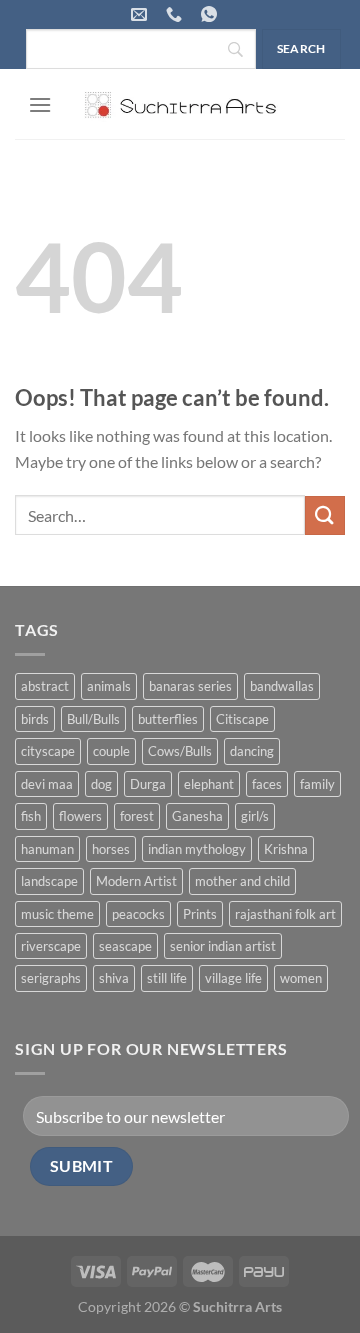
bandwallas (282, 686)
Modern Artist (136, 881)
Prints (200, 914)
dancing (252, 751)
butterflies (168, 719)
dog (101, 784)
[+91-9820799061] (176, 14)
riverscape (51, 946)
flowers (80, 816)
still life (167, 978)
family (317, 784)
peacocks (138, 914)
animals (109, 686)
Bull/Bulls (93, 719)
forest (137, 816)
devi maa (47, 784)
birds (35, 719)
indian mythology (197, 849)
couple (111, 751)
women (301, 978)
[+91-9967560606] (211, 14)
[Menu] (40, 104)
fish (31, 816)
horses (111, 849)
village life (233, 978)
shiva (114, 978)
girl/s (255, 816)
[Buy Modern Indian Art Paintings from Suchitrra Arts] (180, 104)
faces (267, 784)
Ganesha (197, 816)
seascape (125, 946)
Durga (148, 784)
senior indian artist (223, 946)
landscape (49, 881)
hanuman (47, 849)
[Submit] (325, 515)
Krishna (286, 849)
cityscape (48, 751)
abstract (45, 686)
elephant (209, 784)
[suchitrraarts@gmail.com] (141, 14)
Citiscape (242, 719)
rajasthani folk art (285, 914)
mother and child (242, 881)
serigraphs (51, 978)
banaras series (190, 686)
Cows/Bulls (180, 751)
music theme (57, 914)
